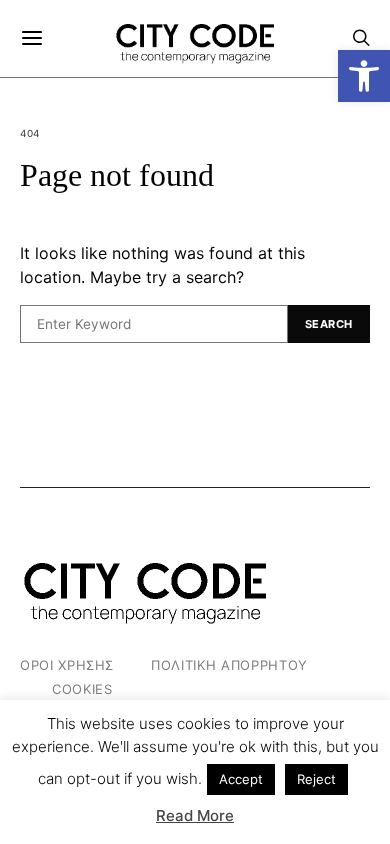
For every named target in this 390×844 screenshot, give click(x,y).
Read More (195, 815)
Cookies (82, 689)
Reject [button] (316, 779)
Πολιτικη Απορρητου (229, 665)
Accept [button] (241, 779)
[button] (364, 76)
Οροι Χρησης (67, 665)
